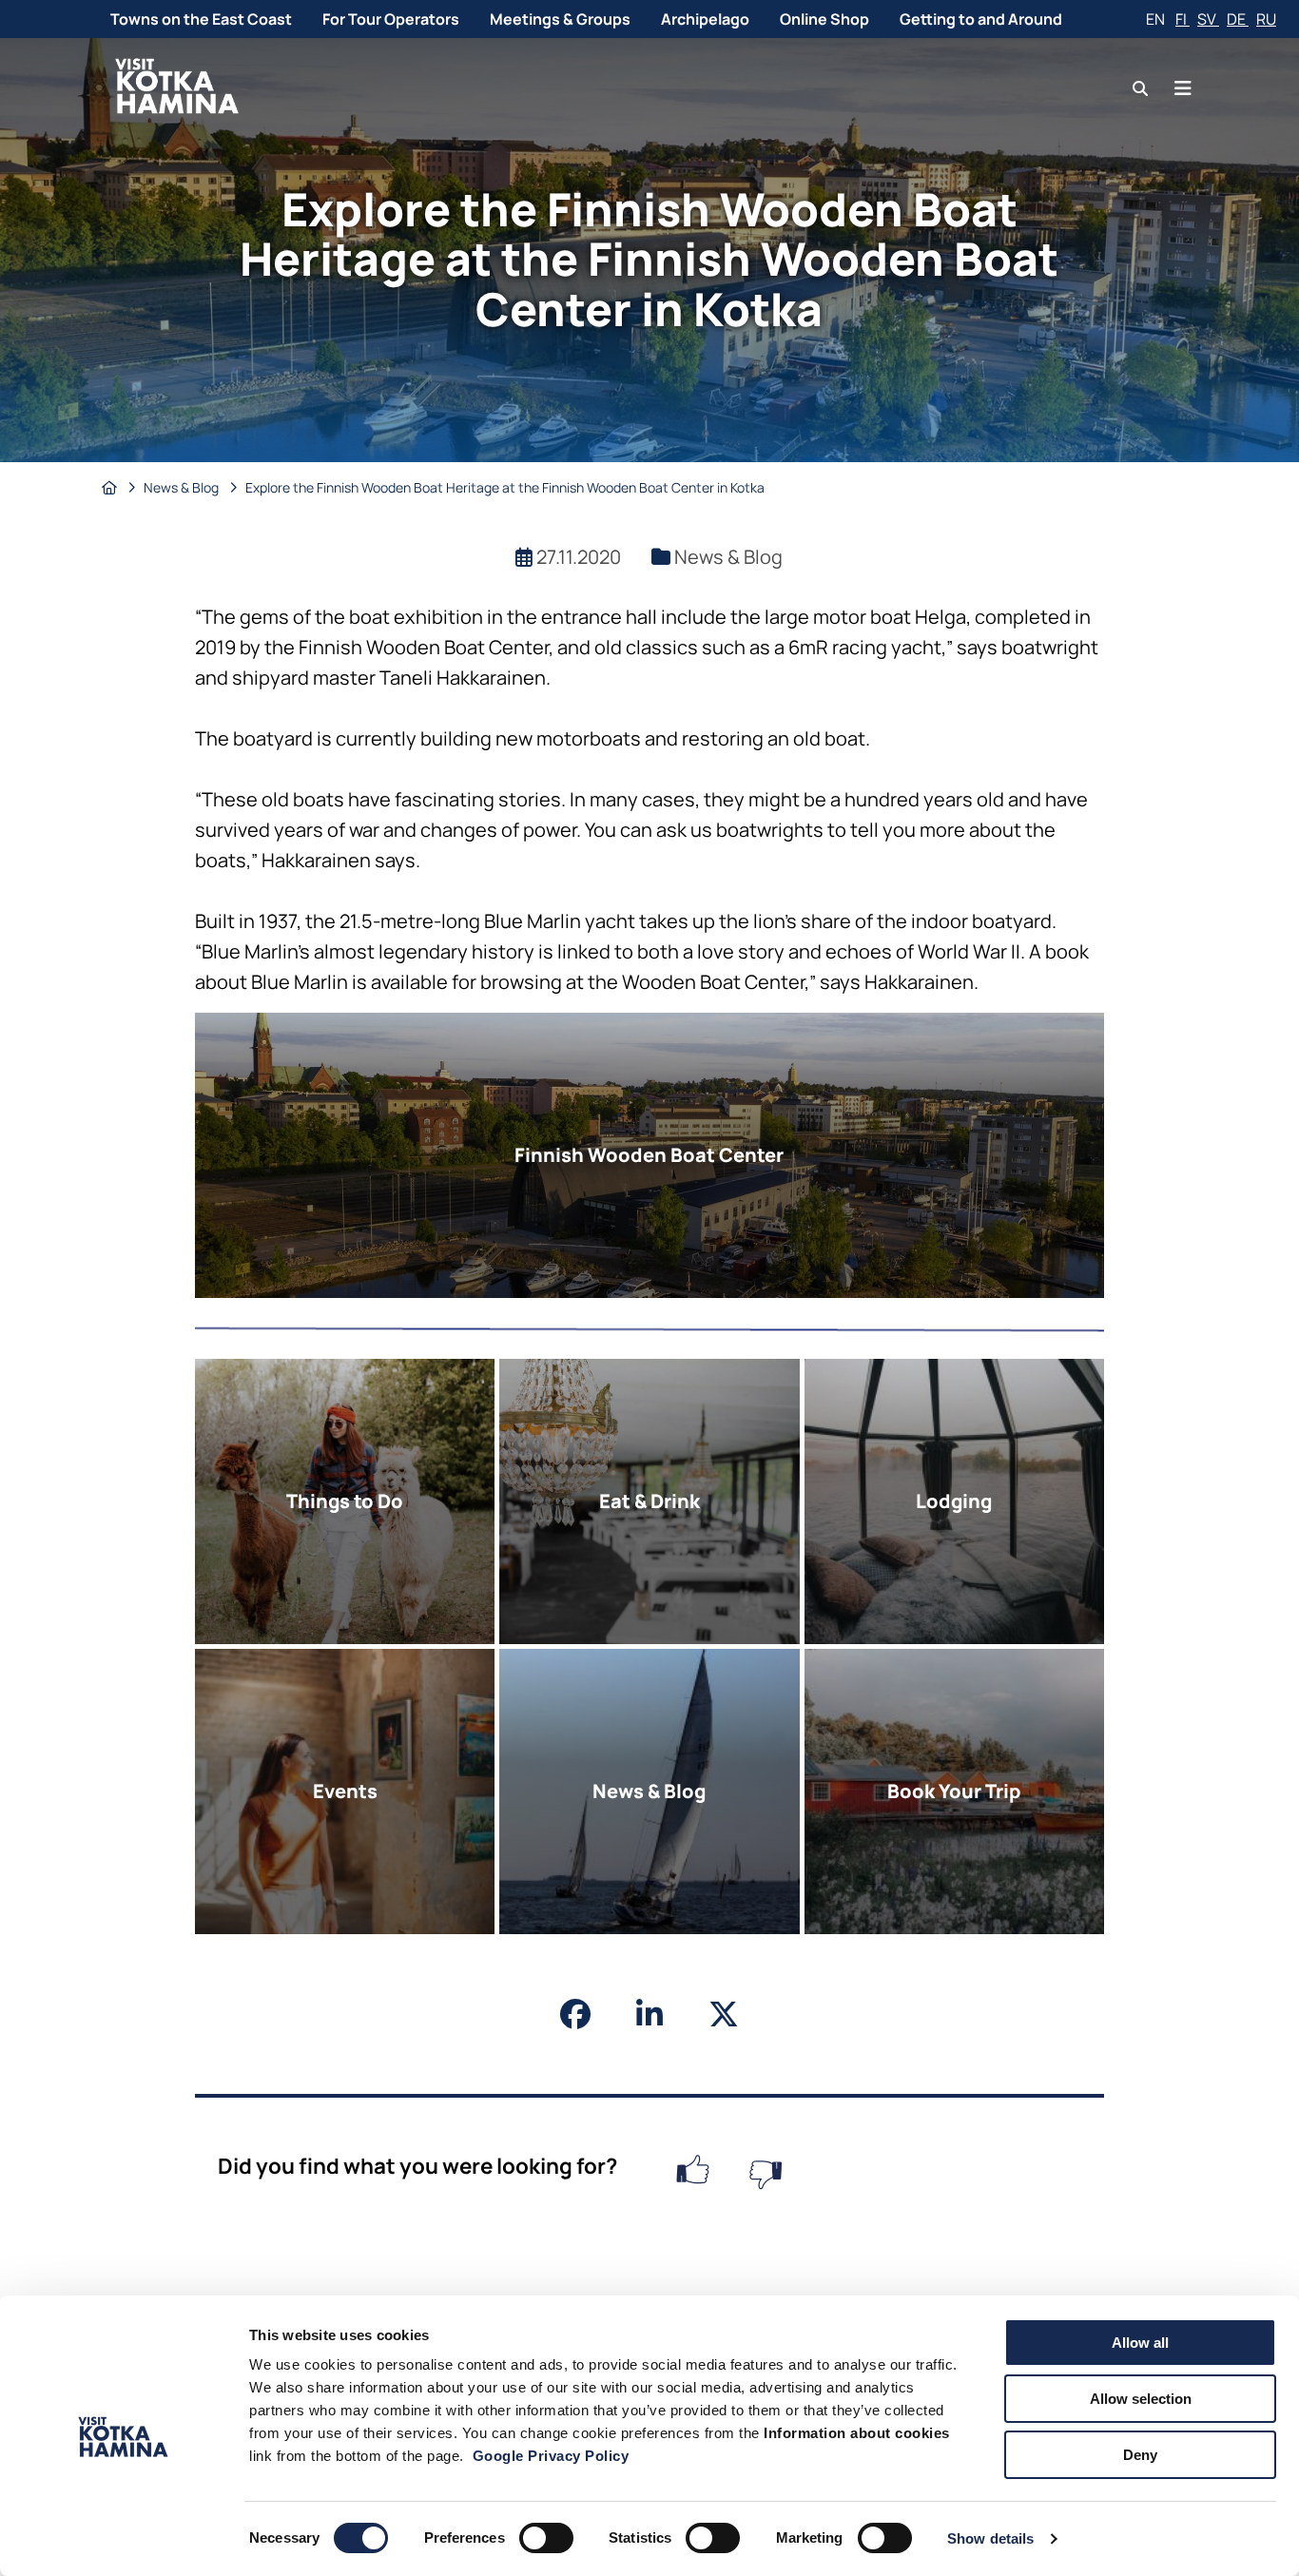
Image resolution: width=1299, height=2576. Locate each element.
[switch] (546, 2538)
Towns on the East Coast (201, 19)
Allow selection (1141, 2399)
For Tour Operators (391, 19)
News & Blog (183, 487)
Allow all (1140, 2343)
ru (1266, 19)
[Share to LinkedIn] (649, 2014)
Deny (1140, 2455)
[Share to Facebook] (575, 2014)
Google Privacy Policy (551, 2456)
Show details (990, 2538)
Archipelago (705, 19)
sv (1208, 19)
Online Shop (824, 19)
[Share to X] (724, 2014)
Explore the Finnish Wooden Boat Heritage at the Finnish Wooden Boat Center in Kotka (505, 487)
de (1238, 19)
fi (1183, 19)
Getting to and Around (981, 19)
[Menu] (1183, 88)
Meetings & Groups (560, 19)
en (1157, 19)
